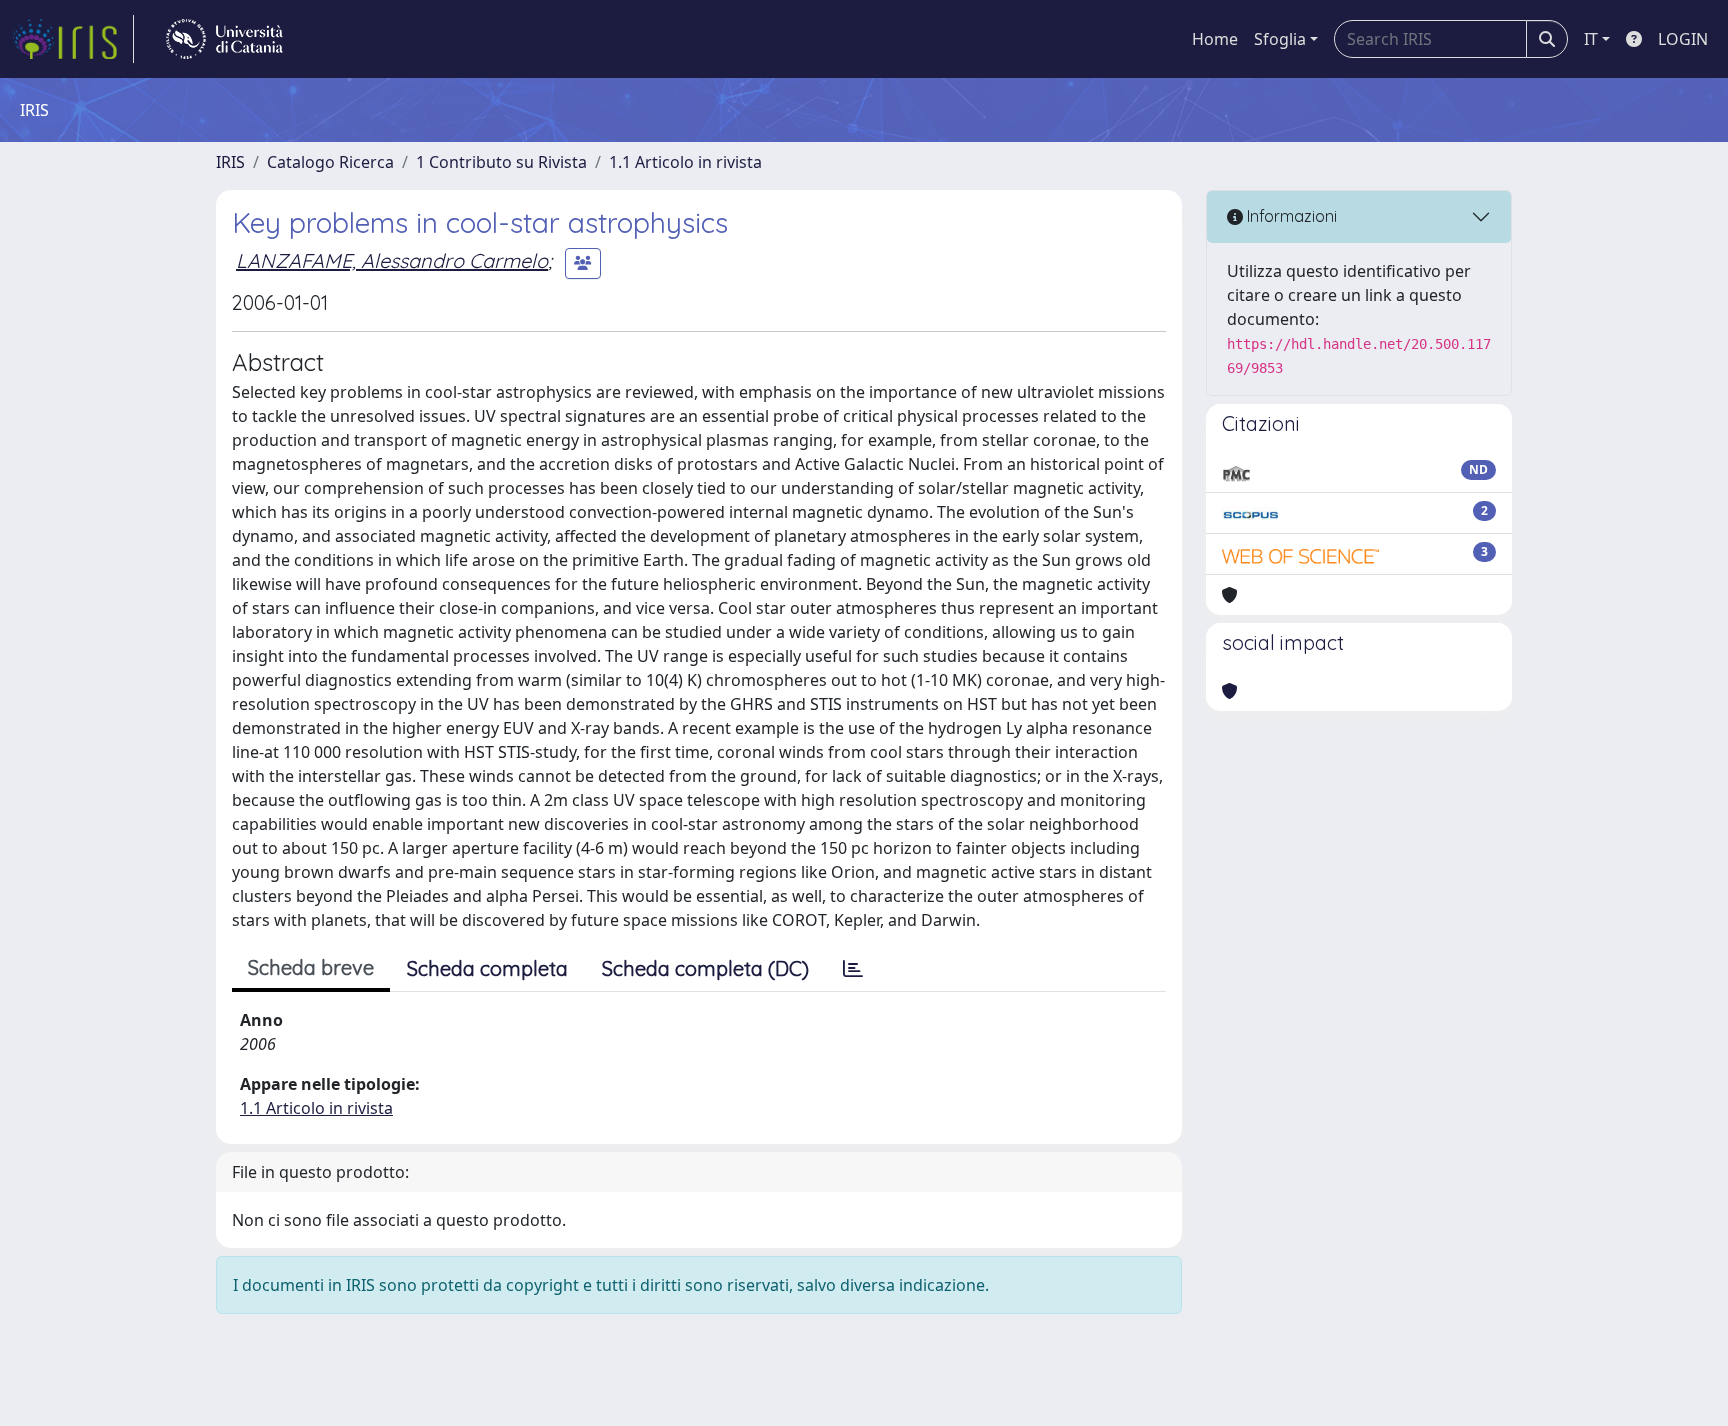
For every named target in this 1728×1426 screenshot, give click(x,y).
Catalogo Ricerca (330, 162)
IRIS (230, 162)
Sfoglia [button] (1280, 39)
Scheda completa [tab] (487, 968)
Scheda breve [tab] (311, 967)
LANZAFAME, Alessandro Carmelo (392, 260)
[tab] (853, 969)
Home (1215, 39)
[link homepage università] (224, 39)
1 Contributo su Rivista (501, 162)
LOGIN (1683, 39)
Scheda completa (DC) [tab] (705, 968)
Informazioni (1290, 216)
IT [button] (1591, 39)
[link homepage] (73, 39)
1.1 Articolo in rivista (685, 162)
